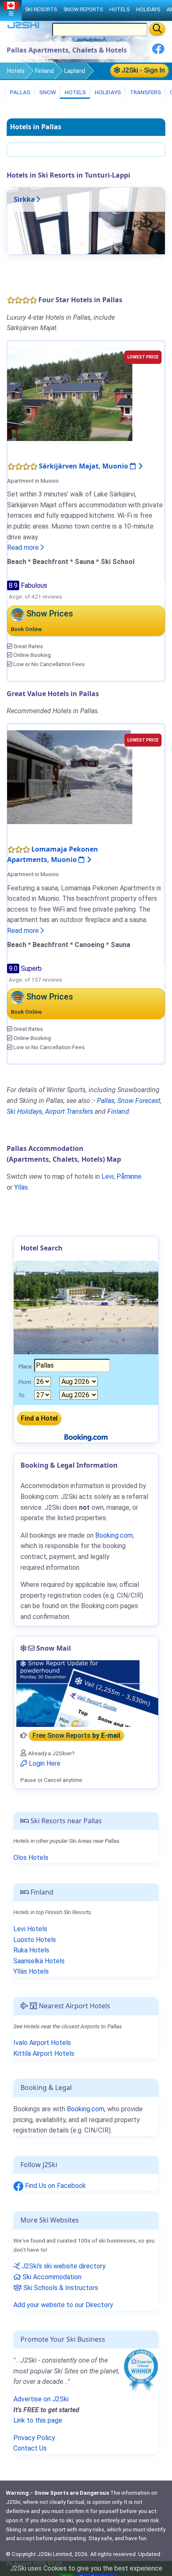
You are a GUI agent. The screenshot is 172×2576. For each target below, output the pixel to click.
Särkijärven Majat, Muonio (84, 466)
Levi (107, 1176)
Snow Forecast (139, 1101)
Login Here (44, 1763)
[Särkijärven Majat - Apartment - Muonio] (70, 394)
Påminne (129, 1176)
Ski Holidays (24, 1111)
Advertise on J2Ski (41, 2399)
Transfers (145, 92)
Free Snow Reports (76, 1735)
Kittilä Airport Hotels (44, 2054)
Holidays (107, 92)
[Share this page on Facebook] (158, 52)
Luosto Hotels (35, 1940)
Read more (24, 548)
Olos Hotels (31, 1858)
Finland (44, 71)
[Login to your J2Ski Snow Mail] (86, 1694)
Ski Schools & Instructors (60, 2288)
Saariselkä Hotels (39, 1961)
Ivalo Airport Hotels (42, 2043)
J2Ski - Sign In (142, 70)
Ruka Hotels (31, 1950)
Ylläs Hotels (31, 1971)
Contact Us (30, 2448)
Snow (47, 92)
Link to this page (38, 2420)
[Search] (157, 29)
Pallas (20, 92)
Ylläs (21, 1187)
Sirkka (24, 199)
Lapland (75, 71)
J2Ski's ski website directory (63, 2266)
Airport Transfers (69, 1111)
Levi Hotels (30, 1929)
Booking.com (86, 2109)
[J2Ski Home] (23, 27)
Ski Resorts (41, 9)
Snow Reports (83, 9)
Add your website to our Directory (63, 2305)
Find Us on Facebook (55, 2186)
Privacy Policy (34, 2438)
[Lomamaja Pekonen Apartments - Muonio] (70, 776)
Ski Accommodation (51, 2277)
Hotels (16, 71)
